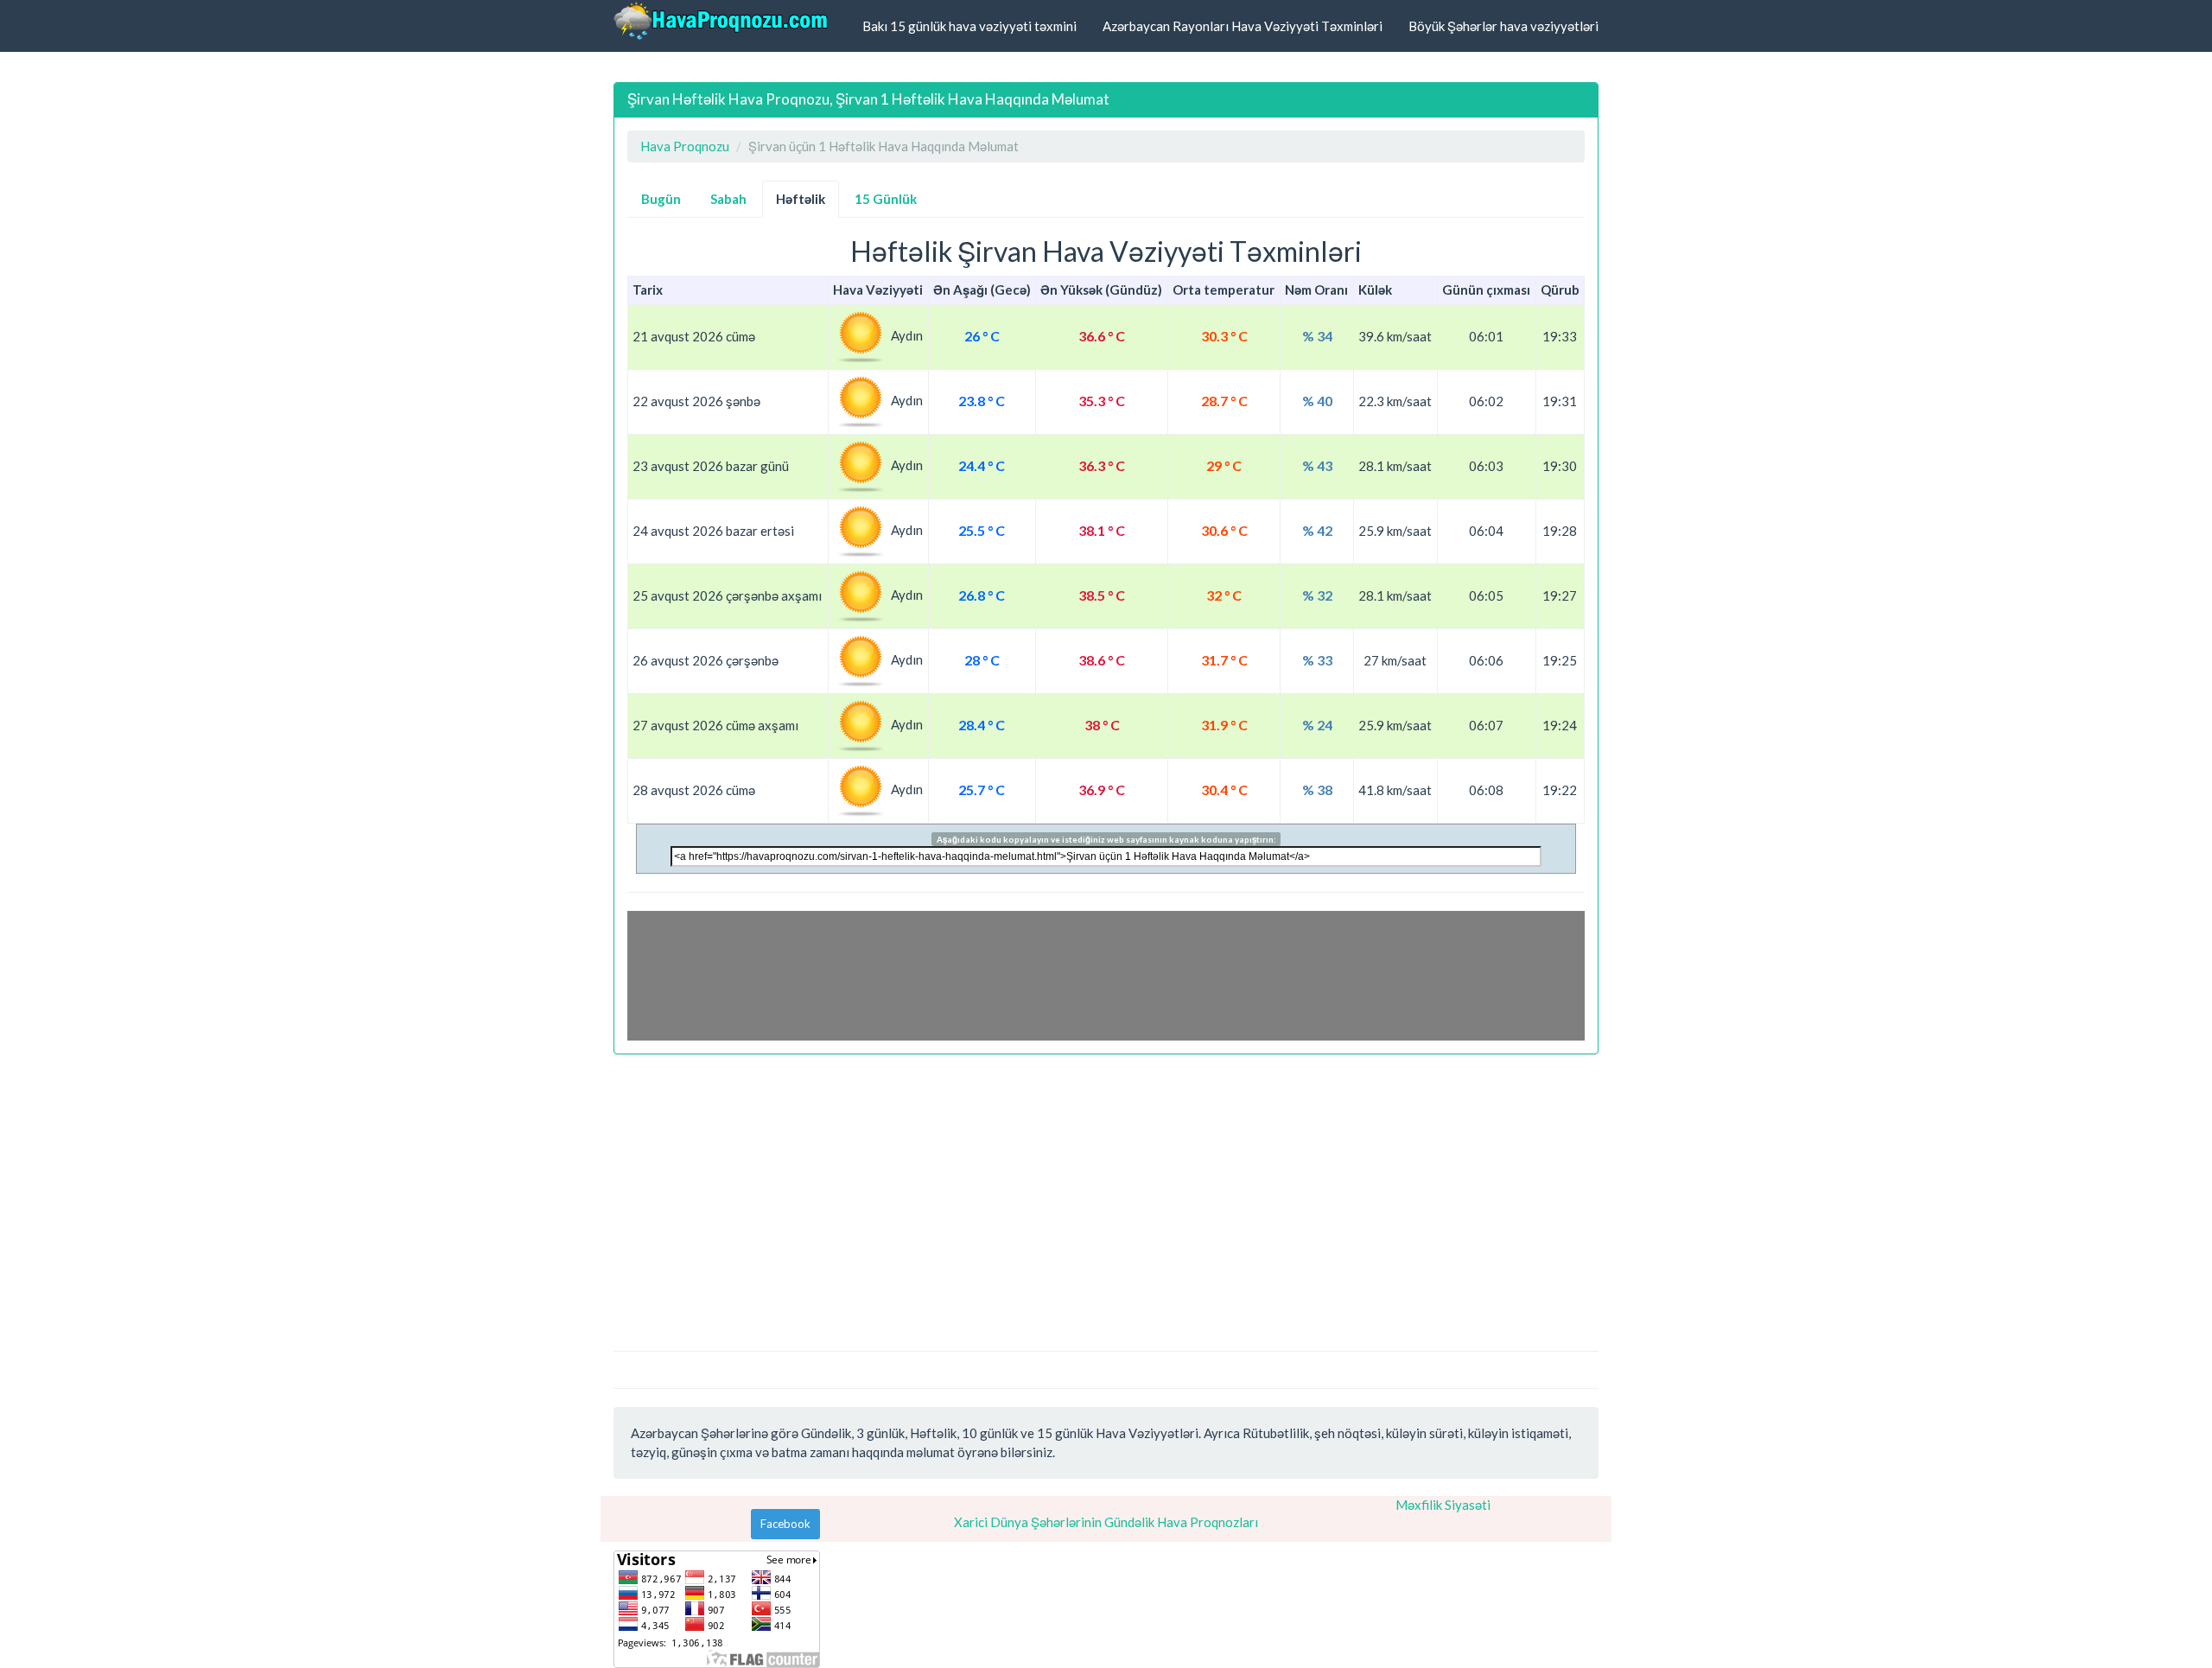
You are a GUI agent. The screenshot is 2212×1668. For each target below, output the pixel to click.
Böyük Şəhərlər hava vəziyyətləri (1503, 26)
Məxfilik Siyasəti (1443, 1505)
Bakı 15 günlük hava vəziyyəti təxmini (969, 26)
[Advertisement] (1106, 1194)
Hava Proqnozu (685, 146)
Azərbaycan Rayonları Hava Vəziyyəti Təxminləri (1243, 26)
